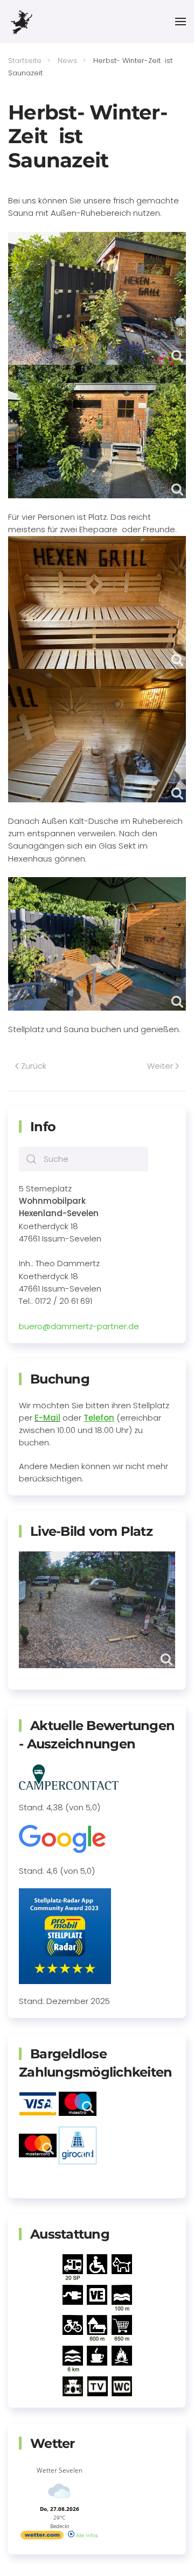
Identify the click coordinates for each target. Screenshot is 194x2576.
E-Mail (47, 1418)
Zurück (34, 1066)
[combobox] (84, 1159)
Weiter (160, 1066)
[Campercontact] (69, 1776)
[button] (181, 22)
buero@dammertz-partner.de (79, 1326)
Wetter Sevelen (60, 2470)
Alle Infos (86, 2535)
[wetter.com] (42, 2537)
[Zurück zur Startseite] (21, 22)
